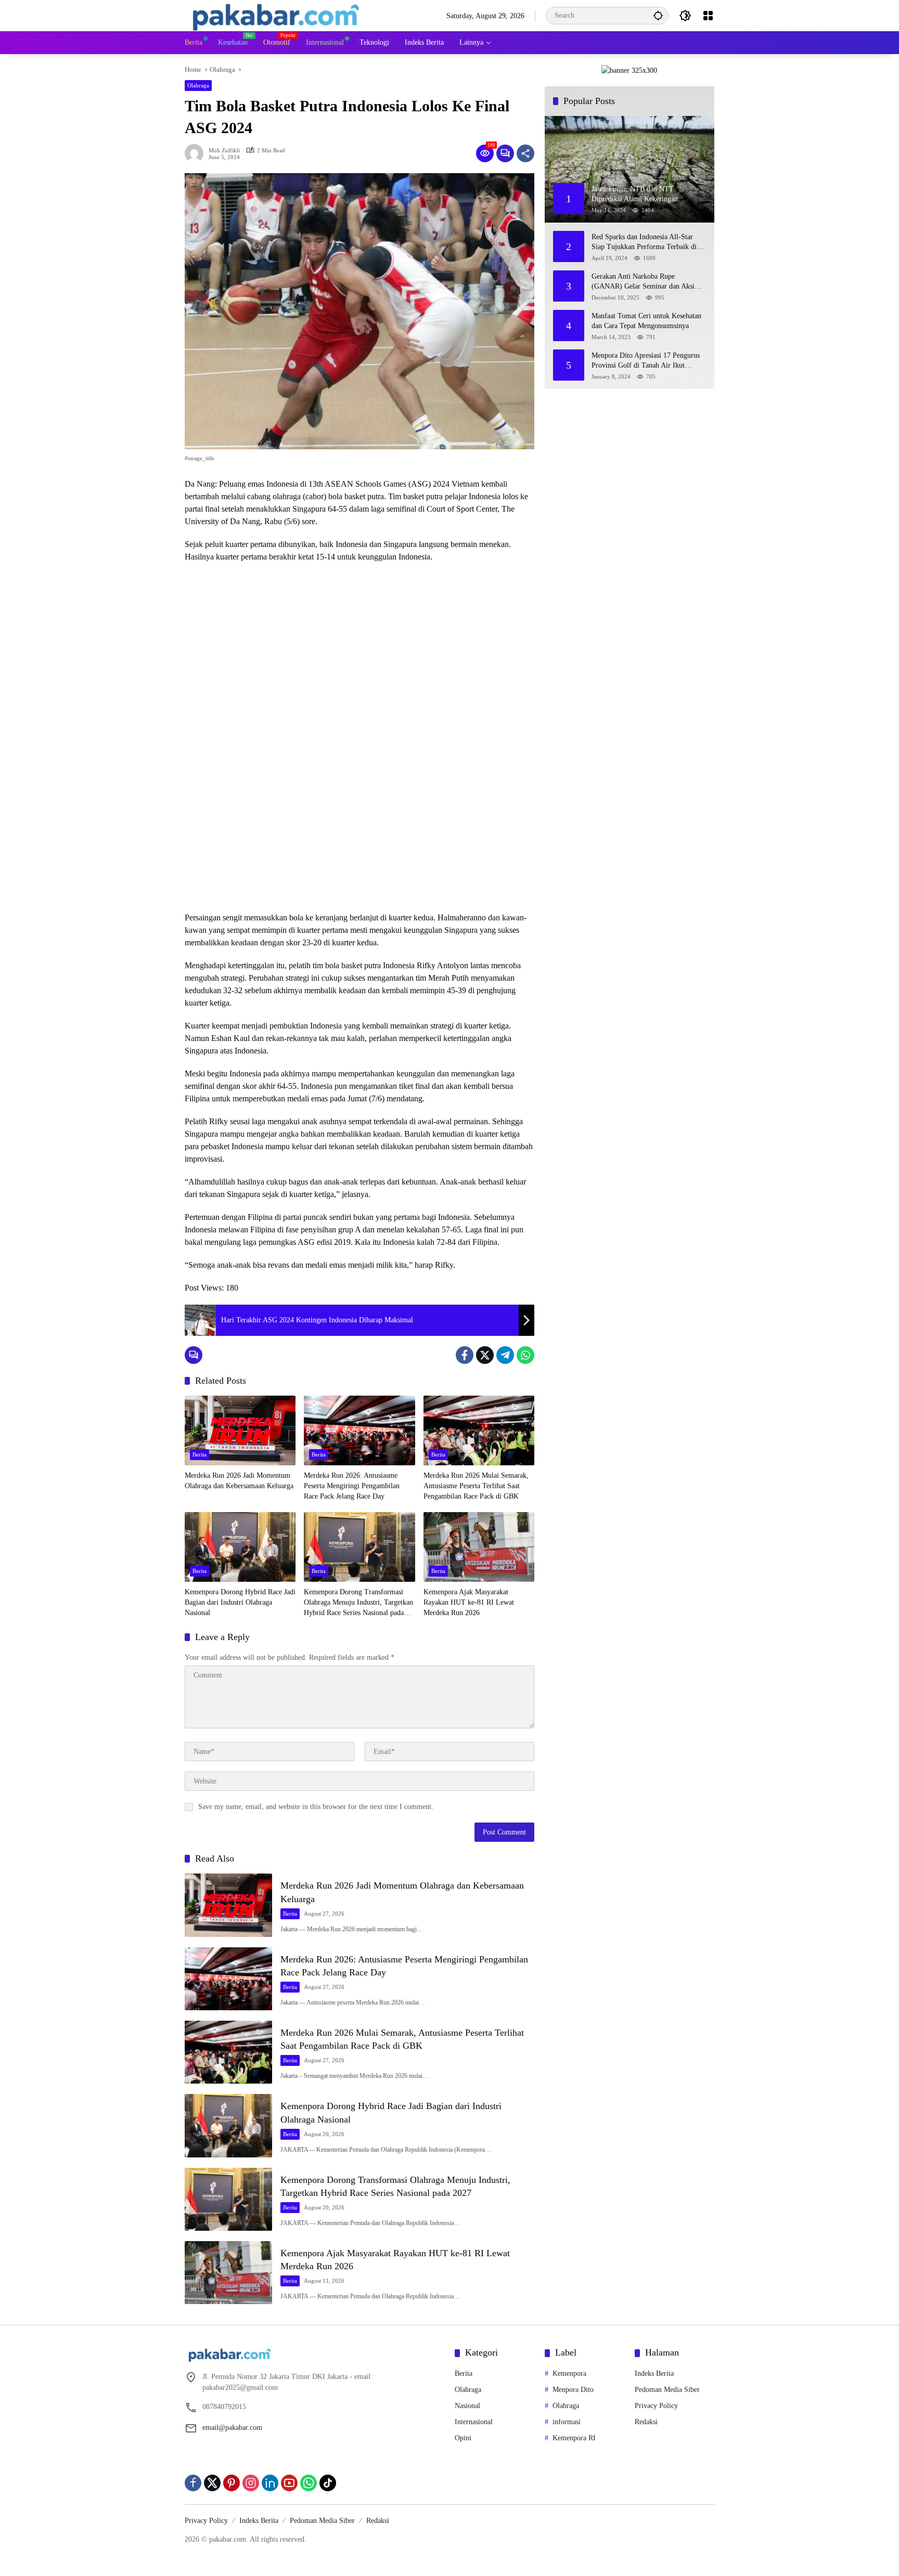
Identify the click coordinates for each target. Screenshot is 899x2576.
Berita (200, 1454)
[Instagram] (251, 2483)
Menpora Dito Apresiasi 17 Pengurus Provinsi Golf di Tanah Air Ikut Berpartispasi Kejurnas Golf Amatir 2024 (646, 361)
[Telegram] (505, 1355)
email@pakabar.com (232, 2428)
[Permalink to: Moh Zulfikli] (197, 153)
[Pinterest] (232, 2483)
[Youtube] (289, 2483)
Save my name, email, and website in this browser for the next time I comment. (316, 1807)
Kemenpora (569, 2373)
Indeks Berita (654, 2373)
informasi (567, 2422)
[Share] (525, 153)
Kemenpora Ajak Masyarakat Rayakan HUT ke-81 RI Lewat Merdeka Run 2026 (469, 1602)
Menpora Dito (573, 2390)
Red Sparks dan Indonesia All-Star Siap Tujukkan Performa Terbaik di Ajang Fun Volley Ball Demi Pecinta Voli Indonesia (645, 243)
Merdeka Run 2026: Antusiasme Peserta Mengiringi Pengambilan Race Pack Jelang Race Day (352, 1486)
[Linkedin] (270, 2483)
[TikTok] (328, 2483)
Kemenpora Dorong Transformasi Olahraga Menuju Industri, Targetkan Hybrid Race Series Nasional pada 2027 (358, 1603)
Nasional (467, 2406)
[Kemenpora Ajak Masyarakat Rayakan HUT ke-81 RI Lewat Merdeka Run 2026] (479, 1547)
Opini (463, 2438)
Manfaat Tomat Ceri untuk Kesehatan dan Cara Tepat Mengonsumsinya (646, 321)
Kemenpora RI (574, 2438)
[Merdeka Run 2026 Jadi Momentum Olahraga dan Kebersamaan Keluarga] (240, 1430)
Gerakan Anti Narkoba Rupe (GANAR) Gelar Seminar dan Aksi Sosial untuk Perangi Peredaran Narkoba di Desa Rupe (643, 282)
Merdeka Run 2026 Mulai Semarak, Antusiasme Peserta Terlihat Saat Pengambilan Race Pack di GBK (476, 1486)
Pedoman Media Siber (667, 2390)
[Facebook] (465, 1355)
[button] (658, 15)
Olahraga (198, 85)
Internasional (474, 2422)
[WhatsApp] (525, 1355)
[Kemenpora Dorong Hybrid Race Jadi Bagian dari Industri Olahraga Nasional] (240, 1547)
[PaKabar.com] (276, 15)
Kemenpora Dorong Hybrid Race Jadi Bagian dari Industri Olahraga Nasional (240, 1602)
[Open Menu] (708, 16)
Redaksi (646, 2422)
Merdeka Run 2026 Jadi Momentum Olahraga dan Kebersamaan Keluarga (239, 1481)
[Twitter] (485, 1355)
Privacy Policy (656, 2406)
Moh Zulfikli (224, 151)
